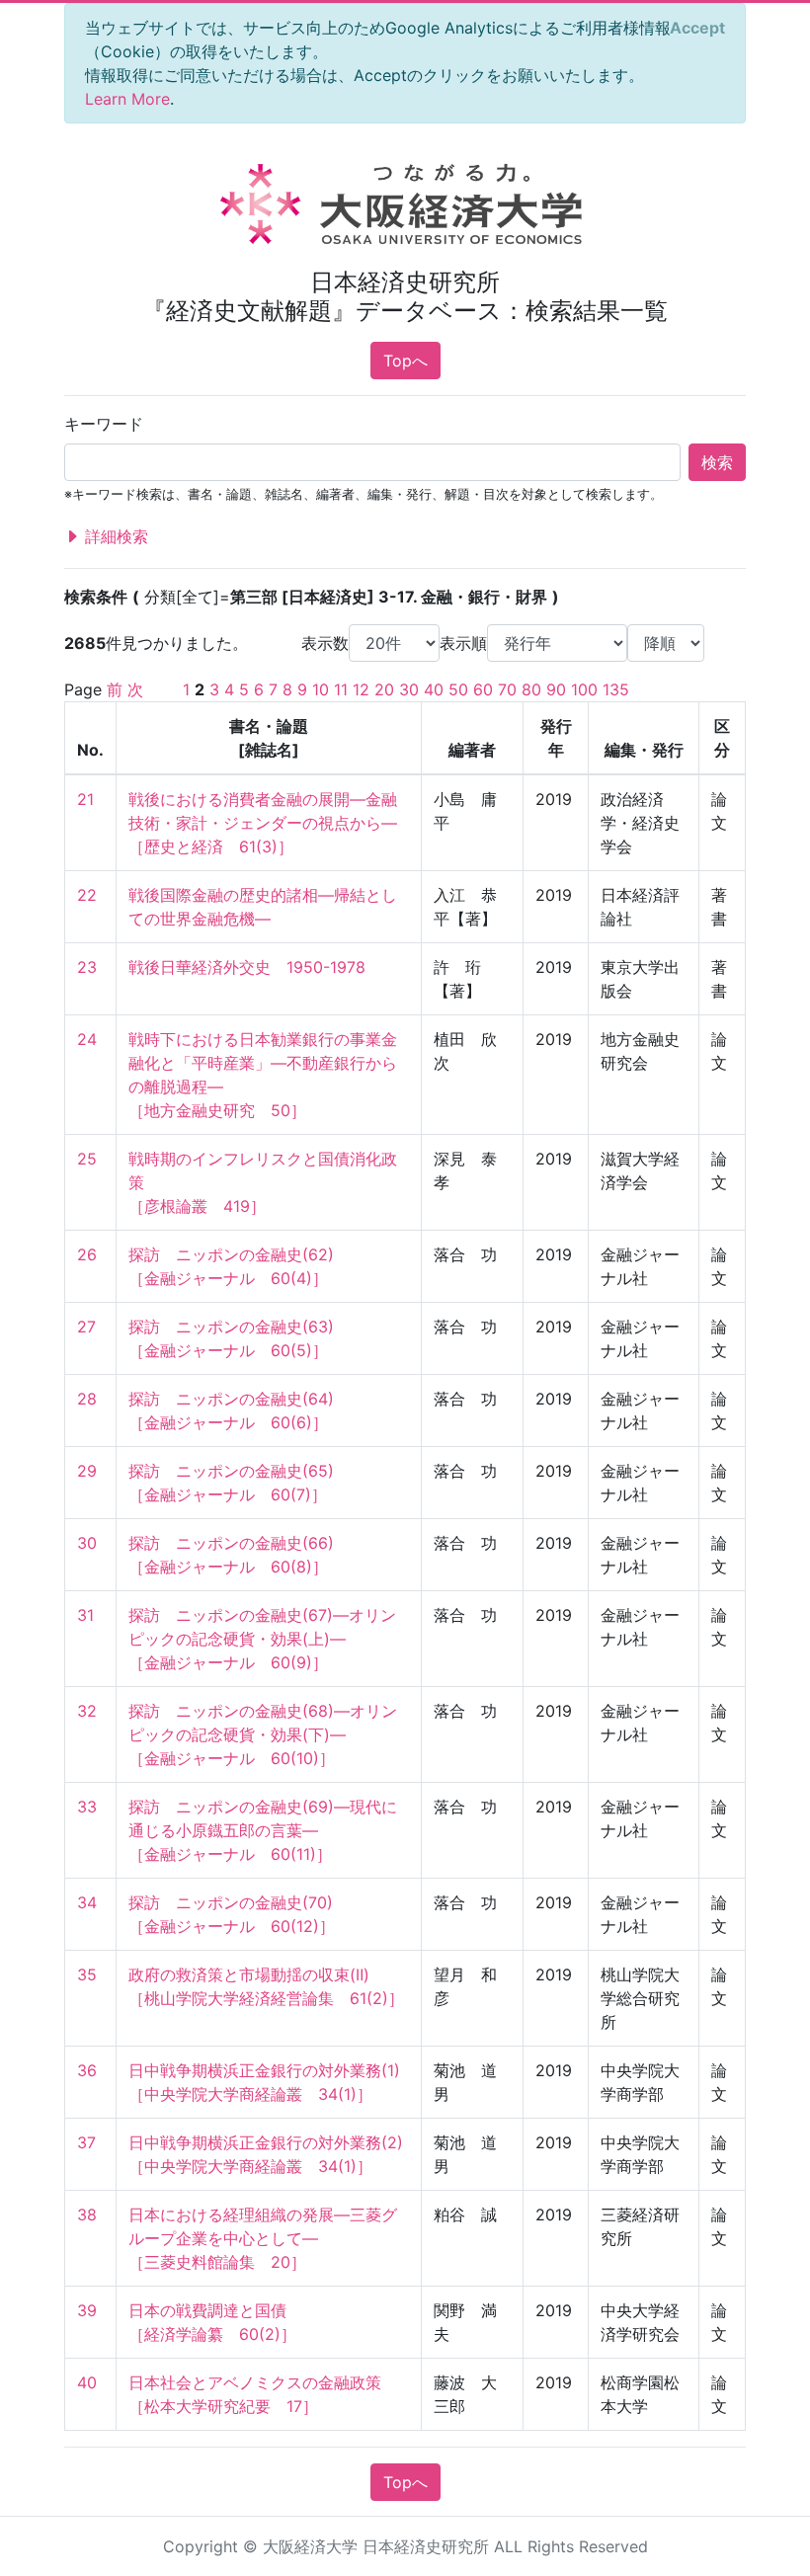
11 (341, 689)
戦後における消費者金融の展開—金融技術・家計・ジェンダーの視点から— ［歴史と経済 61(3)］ (263, 823)
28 (87, 1399)
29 (87, 1471)
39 (87, 2310)
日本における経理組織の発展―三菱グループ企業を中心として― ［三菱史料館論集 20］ (263, 2238)
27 (86, 1327)
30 (409, 689)
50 (458, 689)
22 (87, 895)
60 (483, 689)
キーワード (104, 424)
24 (87, 1039)
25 (87, 1159)
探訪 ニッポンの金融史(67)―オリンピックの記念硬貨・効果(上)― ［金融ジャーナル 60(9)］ (262, 1639)
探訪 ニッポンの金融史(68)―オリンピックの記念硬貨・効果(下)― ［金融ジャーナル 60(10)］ (263, 1734)
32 (87, 1711)
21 (85, 799)
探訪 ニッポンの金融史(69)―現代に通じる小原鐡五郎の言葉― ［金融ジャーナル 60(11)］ (263, 1830)
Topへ (405, 361)
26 (87, 1254)
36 (87, 2070)
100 (584, 689)
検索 (717, 462)
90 (556, 689)
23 (87, 967)
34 (87, 1902)
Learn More (127, 99)
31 (85, 1615)
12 (361, 689)
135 (616, 689)
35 (87, 1974)
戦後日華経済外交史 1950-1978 (247, 967)
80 (531, 689)
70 (507, 689)
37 (86, 2142)
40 (434, 689)
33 (87, 1807)
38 (87, 2214)
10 (321, 689)
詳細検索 (114, 536)
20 (384, 689)
